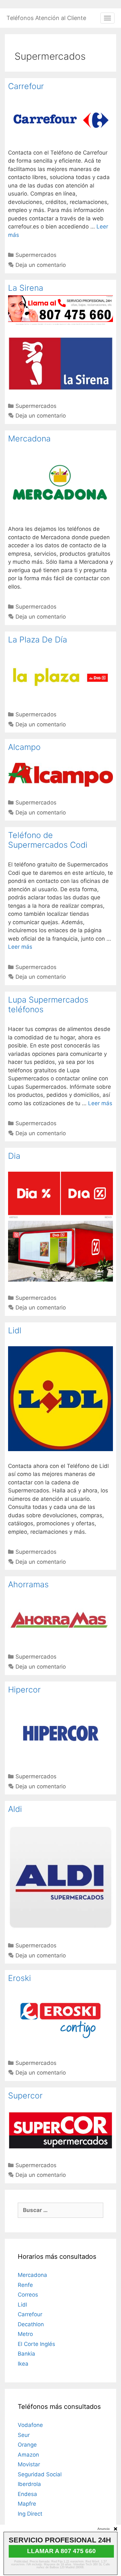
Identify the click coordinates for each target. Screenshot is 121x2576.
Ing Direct (30, 2514)
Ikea (23, 2364)
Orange (27, 2445)
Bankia (26, 2354)
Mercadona (29, 439)
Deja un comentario (41, 265)
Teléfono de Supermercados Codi (48, 840)
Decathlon (31, 2324)
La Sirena (26, 288)
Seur (24, 2435)
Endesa (27, 2494)
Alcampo (24, 747)
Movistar (29, 2464)
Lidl (15, 1330)
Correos (28, 2295)
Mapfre (27, 2504)
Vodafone (30, 2425)
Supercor (25, 2096)
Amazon (28, 2455)
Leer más (20, 947)
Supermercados (36, 255)
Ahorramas (28, 1584)
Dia (14, 1156)
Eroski (20, 1978)
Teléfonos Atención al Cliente (46, 18)
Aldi (15, 1809)
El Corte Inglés (36, 2344)
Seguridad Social (40, 2474)
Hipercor (24, 1690)
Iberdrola (29, 2484)
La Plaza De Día (38, 640)
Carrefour (26, 86)
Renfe (25, 2285)
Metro (25, 2334)
